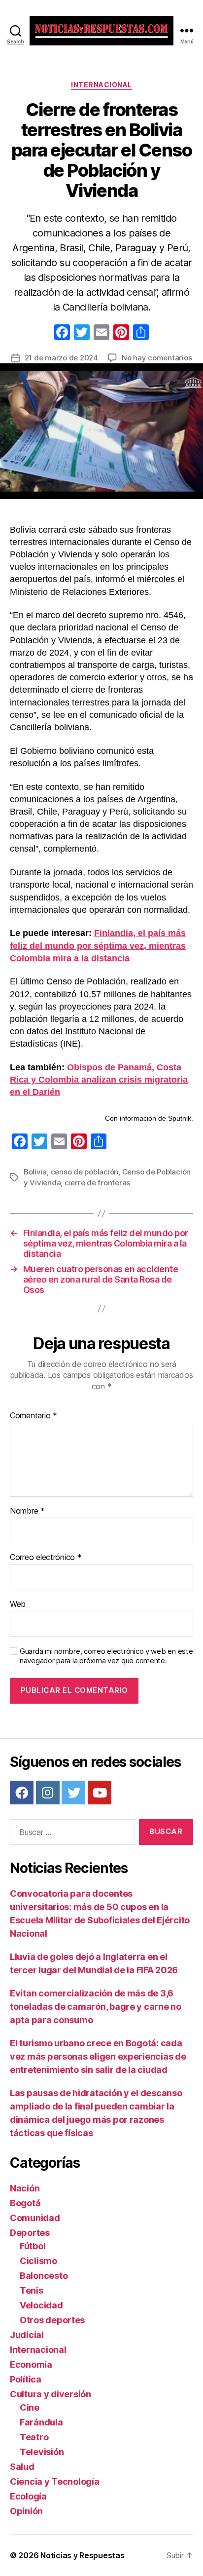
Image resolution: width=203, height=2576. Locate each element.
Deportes (30, 2233)
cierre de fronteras (97, 1183)
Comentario (34, 1416)
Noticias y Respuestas (82, 2555)
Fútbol (33, 2246)
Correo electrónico (46, 1558)
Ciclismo (38, 2261)
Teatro (34, 2437)
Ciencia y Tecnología (55, 2481)
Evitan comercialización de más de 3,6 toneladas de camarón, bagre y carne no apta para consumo (96, 2007)
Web (18, 1604)
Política (26, 2379)
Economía (31, 2364)
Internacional (101, 85)
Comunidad (35, 2218)
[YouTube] (100, 1793)
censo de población (85, 1172)
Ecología (28, 2496)
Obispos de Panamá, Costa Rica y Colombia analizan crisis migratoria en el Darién (99, 1080)
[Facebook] (62, 333)
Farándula (41, 2422)
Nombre (27, 1511)
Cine (30, 2407)
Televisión (42, 2452)
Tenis (32, 2290)
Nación (25, 2188)
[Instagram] (48, 1793)
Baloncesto (44, 2276)
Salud (22, 2467)
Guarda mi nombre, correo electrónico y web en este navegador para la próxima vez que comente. (106, 1656)
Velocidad (41, 2305)
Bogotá (25, 2203)
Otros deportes (52, 2320)
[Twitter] (73, 1793)
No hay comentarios (157, 358)
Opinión (26, 2511)
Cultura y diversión (51, 2394)
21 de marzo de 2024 (61, 358)
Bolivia (35, 1172)
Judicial (27, 2335)
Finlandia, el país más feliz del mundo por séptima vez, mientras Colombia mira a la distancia (98, 945)
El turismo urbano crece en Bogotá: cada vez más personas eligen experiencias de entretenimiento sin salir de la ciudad (98, 2056)
